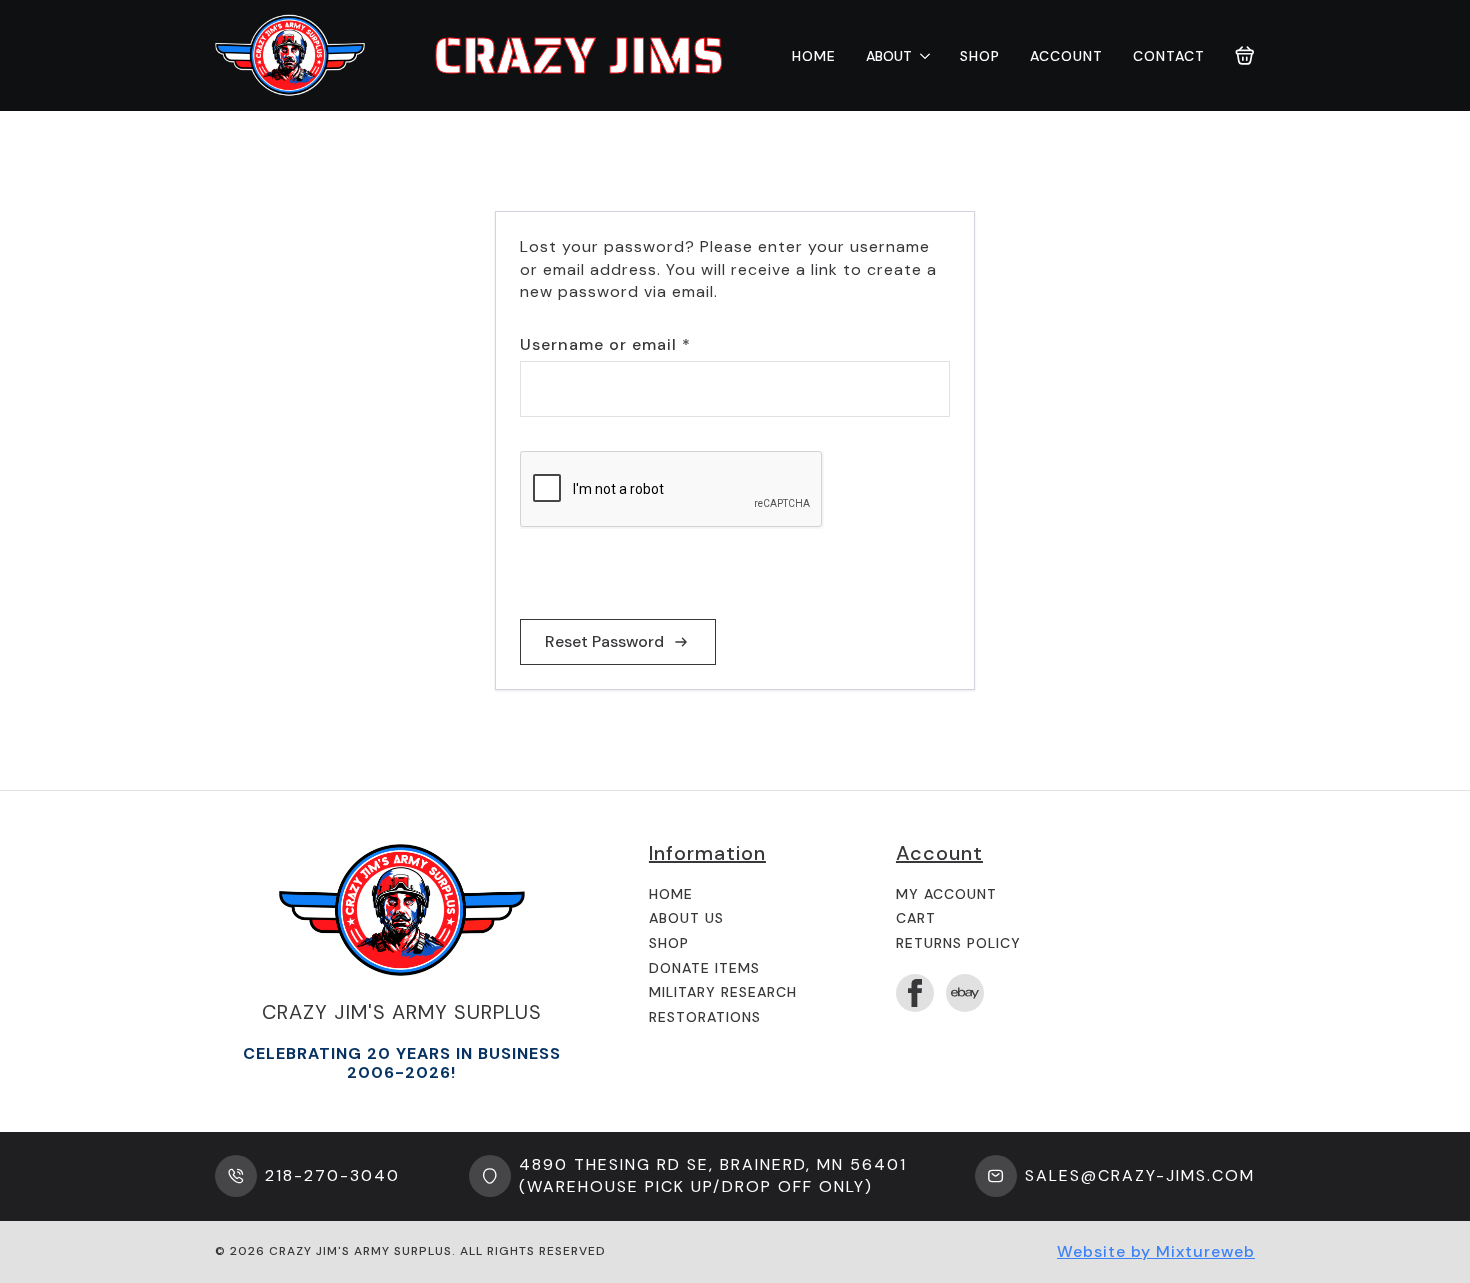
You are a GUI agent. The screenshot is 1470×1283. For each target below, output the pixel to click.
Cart (916, 918)
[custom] (965, 993)
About (889, 56)
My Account (946, 894)
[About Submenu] (921, 56)
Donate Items (704, 968)
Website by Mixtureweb (1156, 1251)
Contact (1169, 56)
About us (686, 918)
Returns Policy (958, 943)
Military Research (723, 992)
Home (814, 56)
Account (1066, 56)
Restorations (705, 1017)
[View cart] (1245, 56)
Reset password (604, 641)
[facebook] (915, 993)
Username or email (643, 345)
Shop (980, 56)
